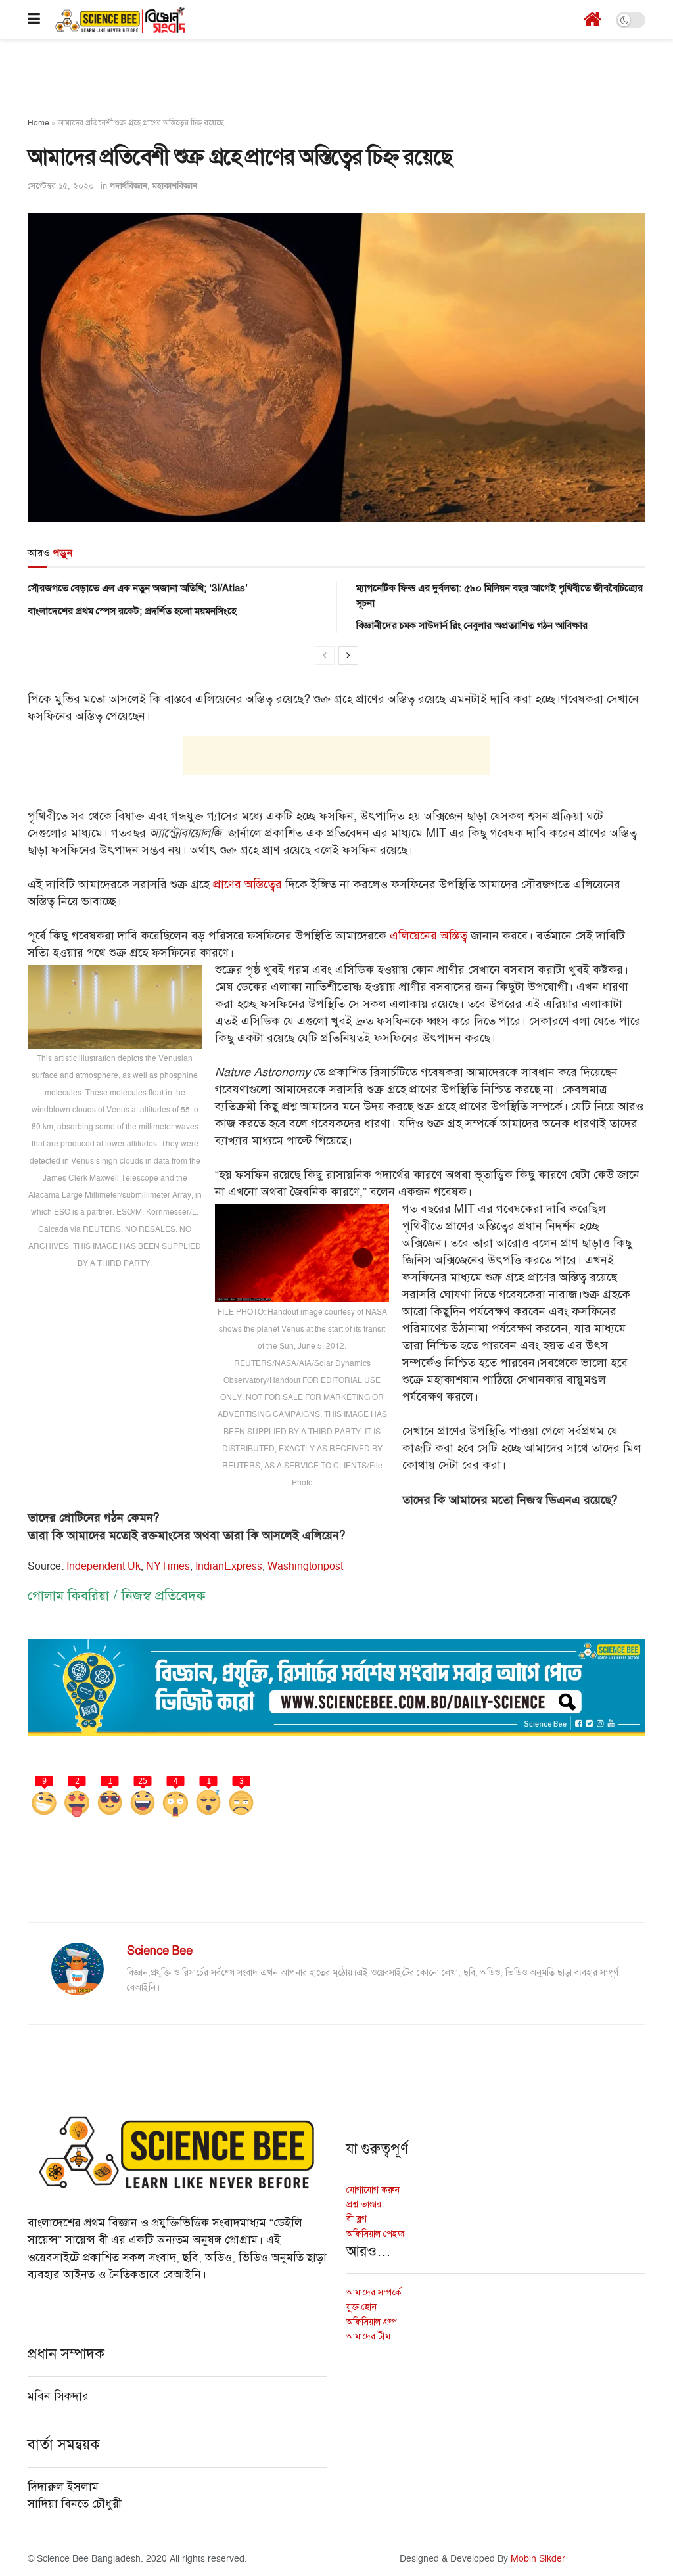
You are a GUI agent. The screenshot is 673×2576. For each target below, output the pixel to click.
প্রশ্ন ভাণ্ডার (364, 2204)
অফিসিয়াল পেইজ (376, 2234)
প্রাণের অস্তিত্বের (247, 885)
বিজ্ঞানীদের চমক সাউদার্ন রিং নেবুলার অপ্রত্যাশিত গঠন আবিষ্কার (472, 625)
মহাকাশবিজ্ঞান (175, 186)
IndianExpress (229, 1566)
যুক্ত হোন (361, 2307)
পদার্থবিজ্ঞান (128, 186)
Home (38, 123)
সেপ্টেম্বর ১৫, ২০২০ (61, 186)
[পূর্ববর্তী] (325, 656)
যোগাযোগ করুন (373, 2190)
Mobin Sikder (538, 2559)
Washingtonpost (305, 1566)
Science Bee (160, 1951)
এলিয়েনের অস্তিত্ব (429, 936)
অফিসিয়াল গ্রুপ (372, 2322)
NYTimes (168, 1566)
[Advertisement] (336, 79)
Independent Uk (104, 1566)
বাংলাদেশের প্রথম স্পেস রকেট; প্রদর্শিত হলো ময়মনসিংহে (132, 611)
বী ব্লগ (357, 2219)
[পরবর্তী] (348, 656)
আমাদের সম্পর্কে (374, 2293)
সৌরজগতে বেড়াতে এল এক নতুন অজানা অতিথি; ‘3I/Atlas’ (138, 588)
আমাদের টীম (368, 2337)
